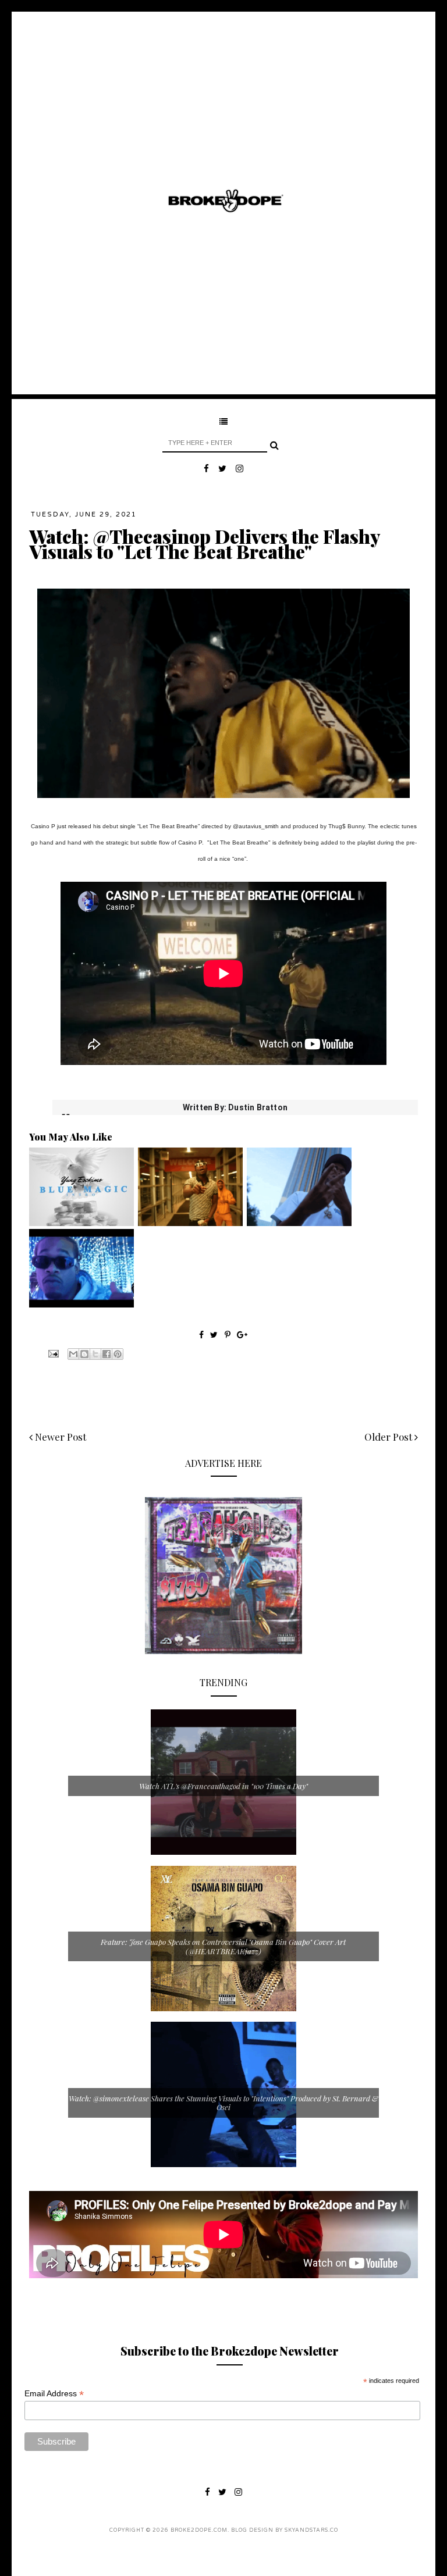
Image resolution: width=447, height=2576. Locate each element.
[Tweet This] (215, 1335)
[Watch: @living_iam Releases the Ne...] (190, 1223)
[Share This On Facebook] (201, 1335)
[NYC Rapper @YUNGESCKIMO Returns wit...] (81, 1223)
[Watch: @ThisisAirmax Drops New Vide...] (81, 1305)
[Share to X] (95, 1354)
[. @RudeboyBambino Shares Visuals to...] (299, 1223)
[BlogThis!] (84, 1354)
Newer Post (59, 1437)
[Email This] (73, 1354)
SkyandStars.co (311, 2530)
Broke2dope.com (199, 2530)
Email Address (54, 2394)
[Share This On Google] (242, 1335)
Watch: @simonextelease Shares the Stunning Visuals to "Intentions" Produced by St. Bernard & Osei (223, 2103)
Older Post (389, 1437)
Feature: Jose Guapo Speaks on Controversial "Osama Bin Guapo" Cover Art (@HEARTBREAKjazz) (223, 1946)
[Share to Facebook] (107, 1354)
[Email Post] (52, 1353)
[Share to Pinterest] (118, 1354)
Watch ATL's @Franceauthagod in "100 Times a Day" (223, 1786)
